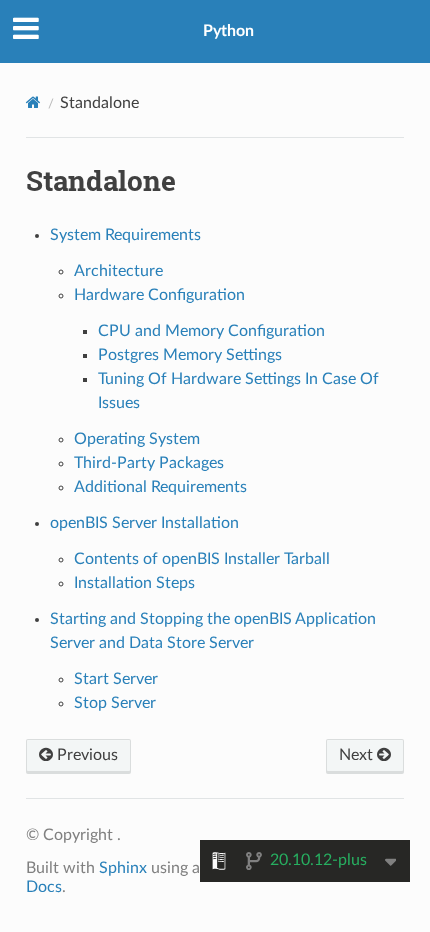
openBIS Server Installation (144, 523)
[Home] (33, 102)
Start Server (116, 679)
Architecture (118, 271)
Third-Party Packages (149, 463)
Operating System (137, 439)
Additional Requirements (160, 487)
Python (228, 31)
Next (358, 755)
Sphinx (123, 868)
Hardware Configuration (159, 295)
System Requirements (125, 235)
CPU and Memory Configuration (211, 331)
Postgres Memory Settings (190, 355)
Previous (85, 755)
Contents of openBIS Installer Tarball (202, 559)
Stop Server (115, 703)
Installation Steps (134, 583)
